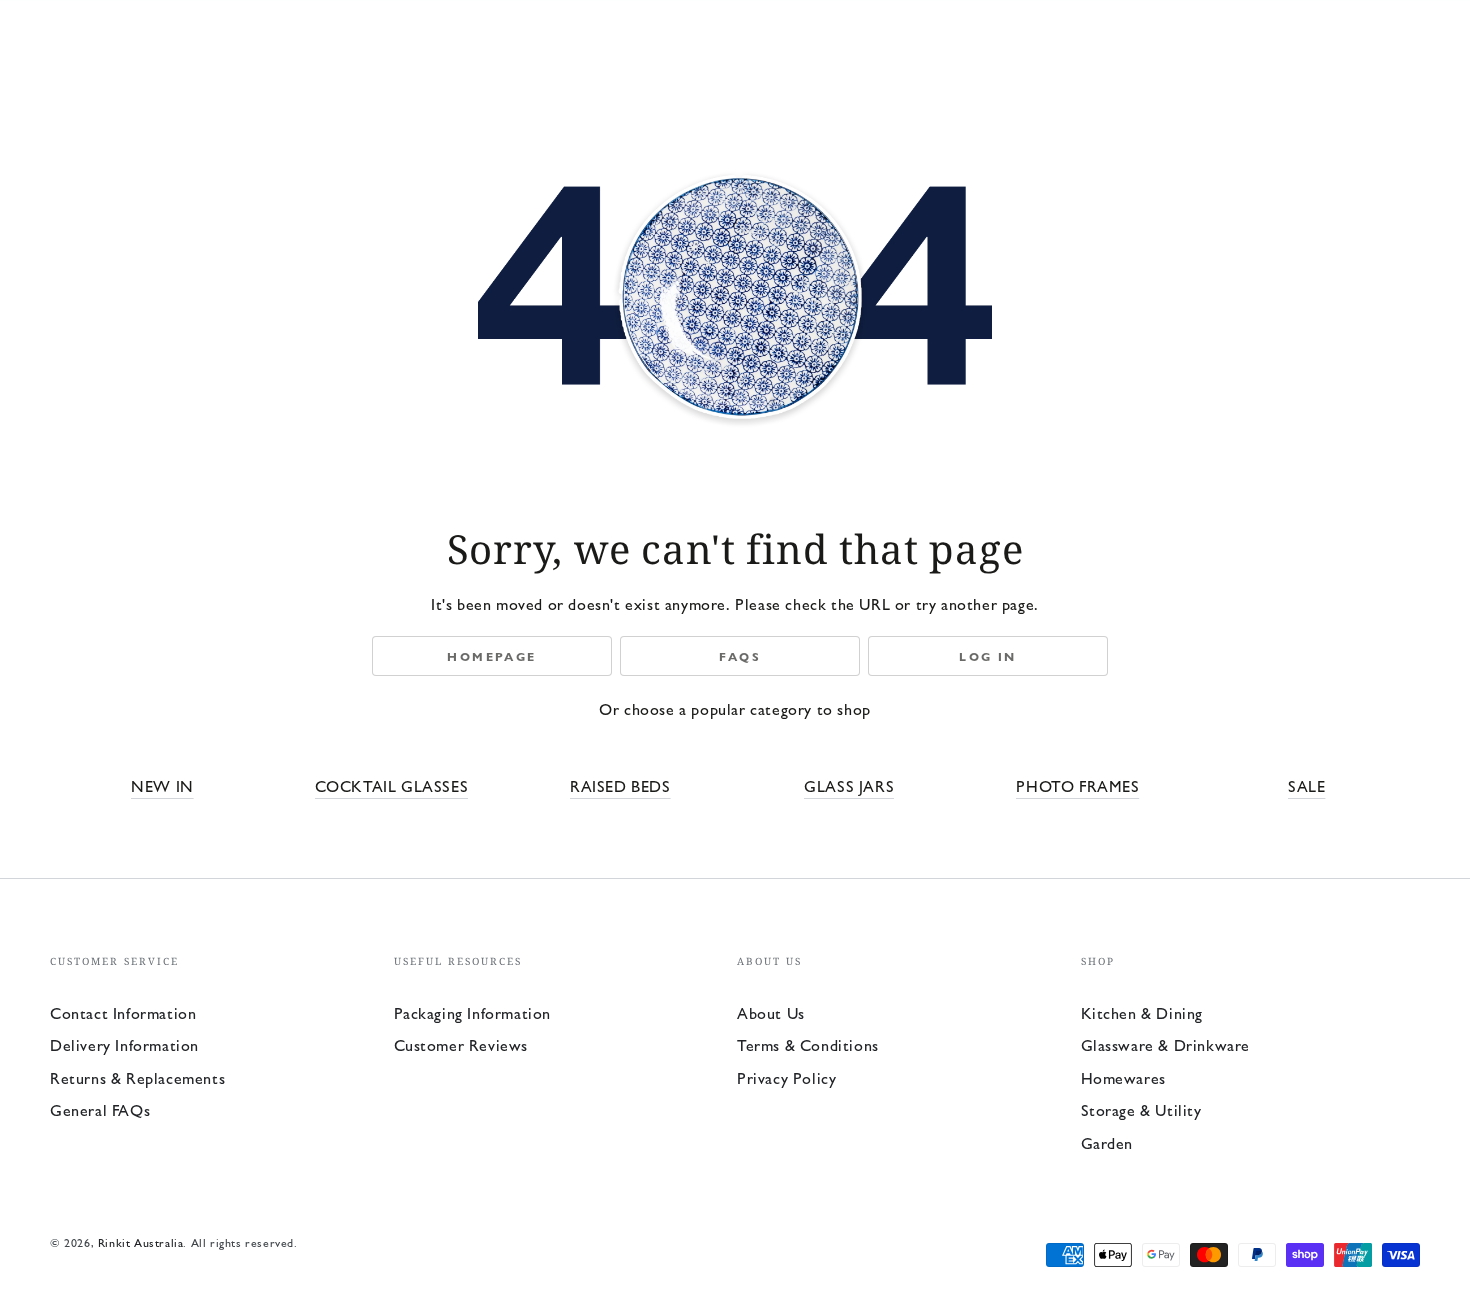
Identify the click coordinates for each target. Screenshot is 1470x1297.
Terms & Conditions (808, 1044)
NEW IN (162, 785)
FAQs (740, 656)
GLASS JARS (849, 785)
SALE (1306, 785)
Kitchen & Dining (1142, 1012)
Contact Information (123, 1012)
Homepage (491, 656)
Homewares (1123, 1077)
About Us (771, 1012)
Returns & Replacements (137, 1077)
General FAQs (100, 1109)
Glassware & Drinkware (1166, 1044)
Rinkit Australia (141, 1242)
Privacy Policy (786, 1077)
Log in (987, 656)
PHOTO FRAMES (1077, 785)
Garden (1107, 1142)
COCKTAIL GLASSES (392, 785)
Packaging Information (473, 1012)
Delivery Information (124, 1044)
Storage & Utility (1141, 1109)
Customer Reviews (461, 1044)
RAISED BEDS (620, 785)
